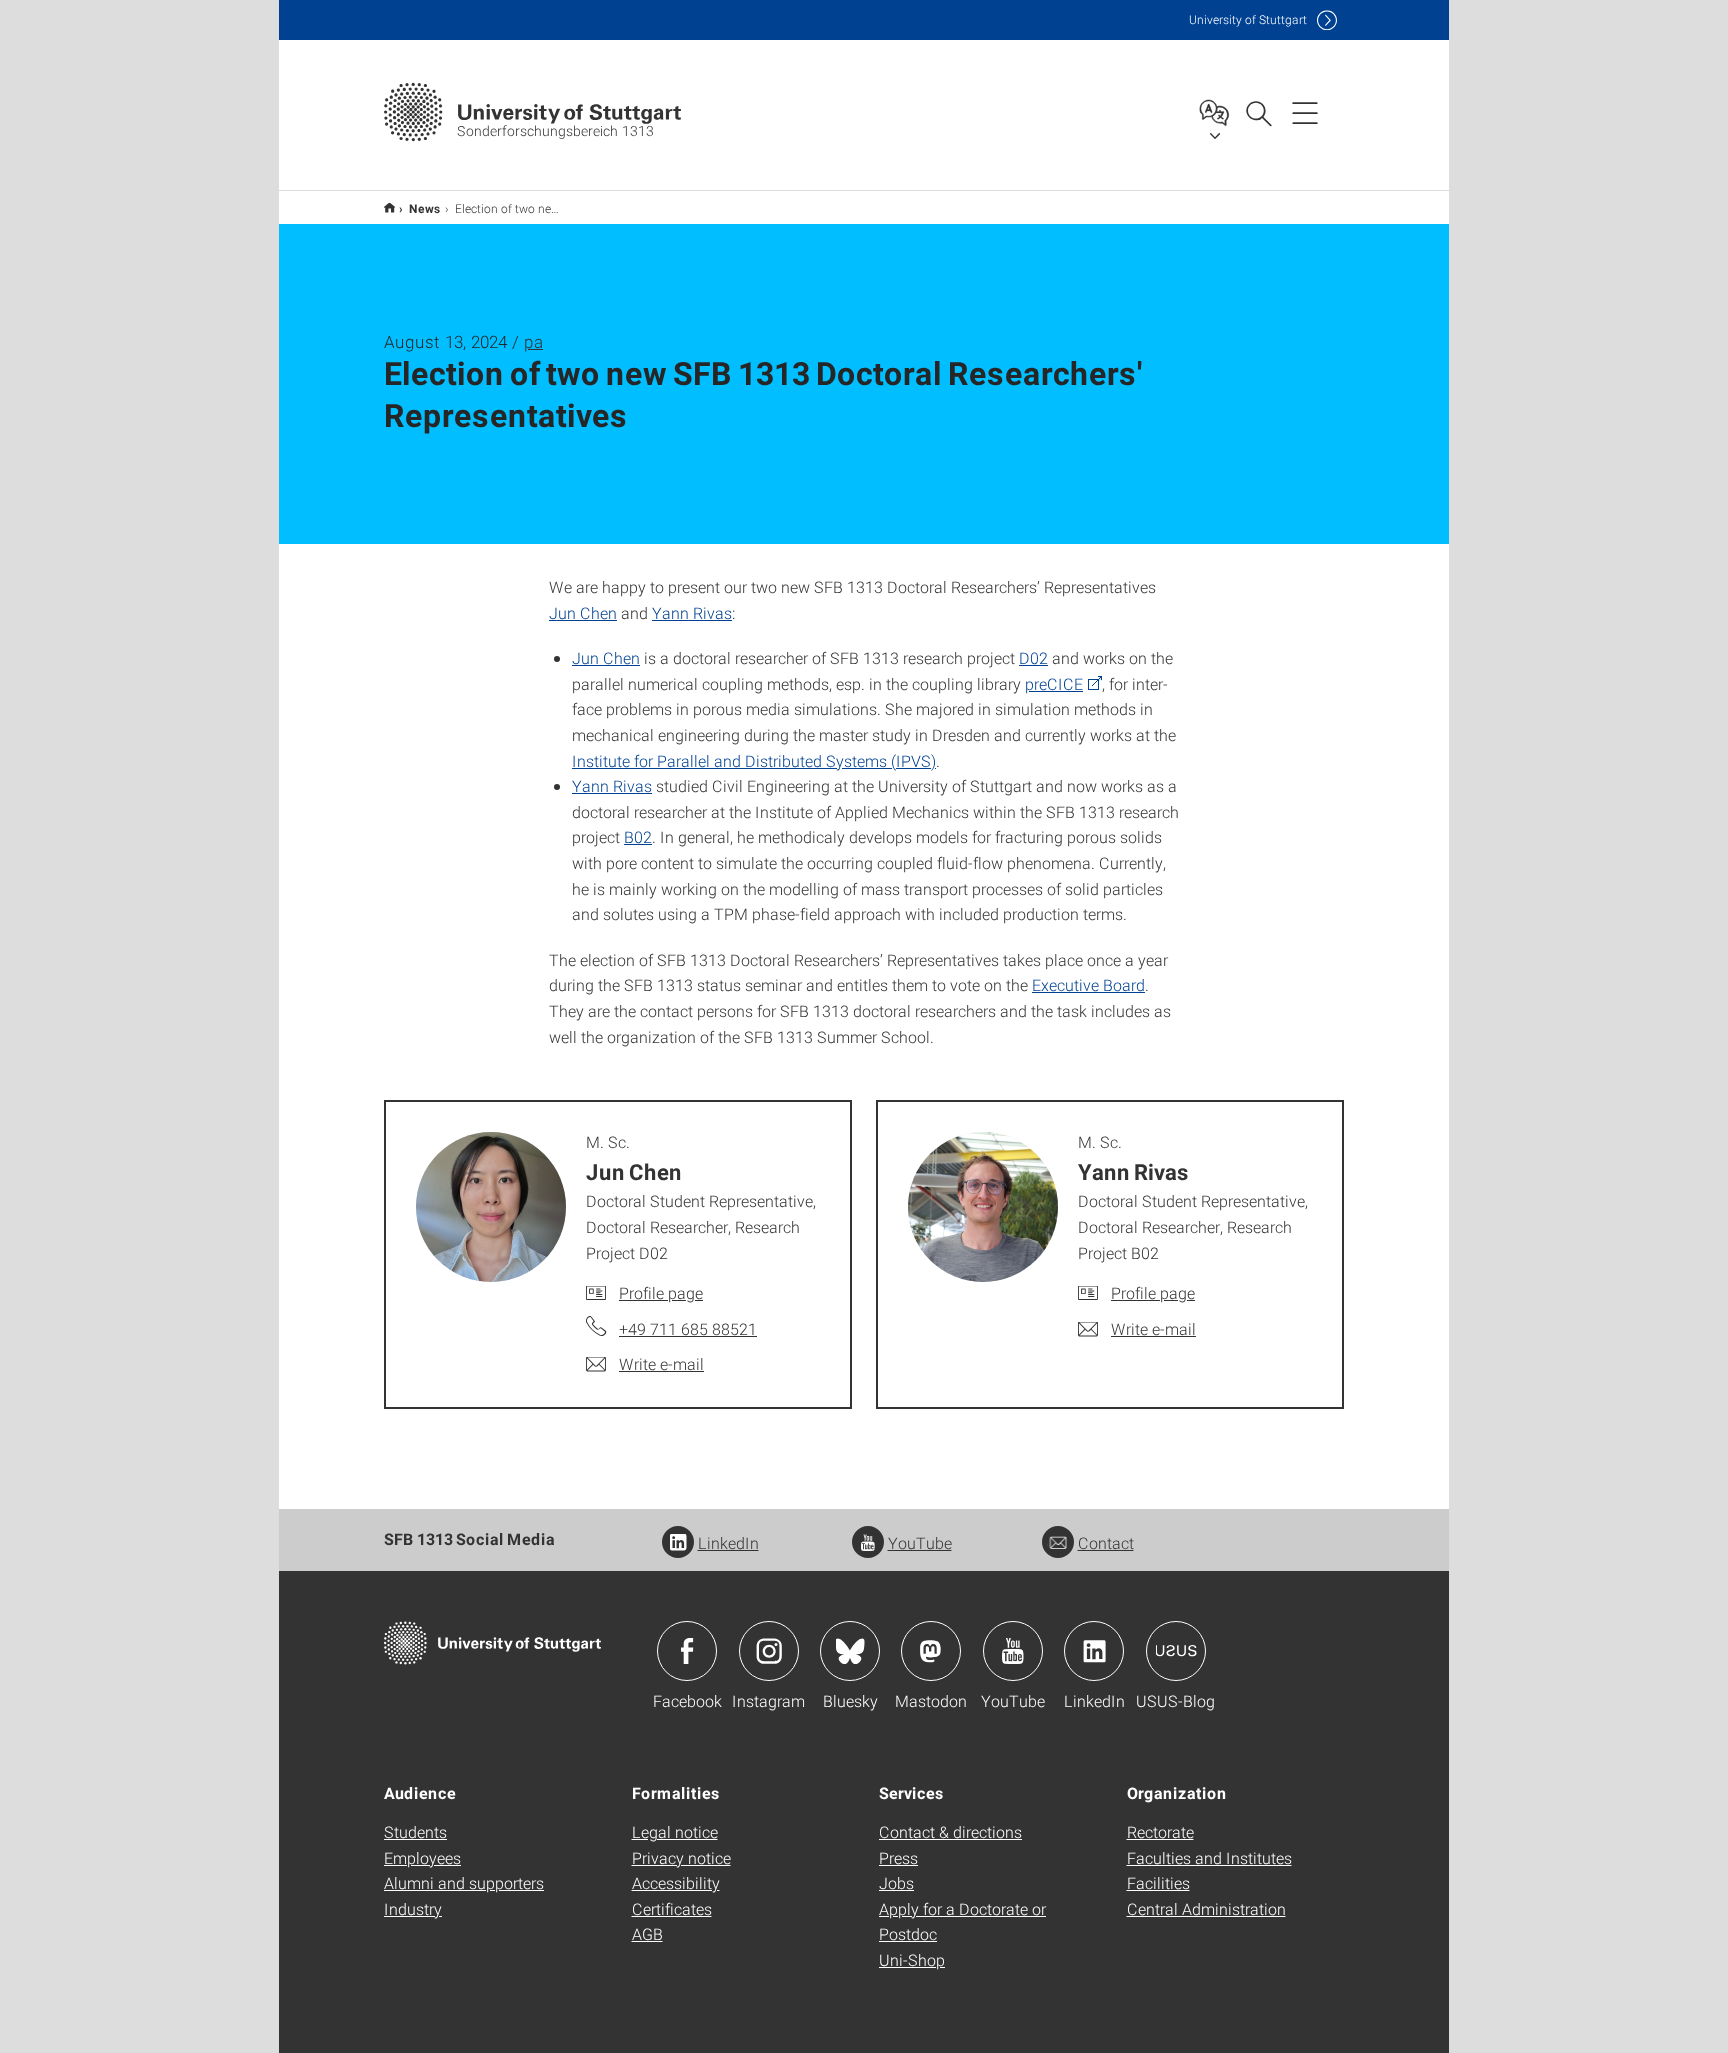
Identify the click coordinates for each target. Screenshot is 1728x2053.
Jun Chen (583, 612)
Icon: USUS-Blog (1176, 1651)
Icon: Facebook (687, 1651)
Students (415, 1831)
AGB (647, 1933)
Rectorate (1160, 1831)
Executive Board (1088, 984)
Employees (422, 1857)
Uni (1248, 19)
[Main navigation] (1305, 112)
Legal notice (675, 1831)
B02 (638, 836)
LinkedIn (728, 1542)
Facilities (1158, 1882)
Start (389, 207)
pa (533, 341)
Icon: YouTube (1013, 1651)
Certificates (672, 1908)
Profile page (661, 1292)
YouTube (920, 1542)
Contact (1106, 1542)
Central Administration (1206, 1908)
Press (898, 1857)
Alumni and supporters (464, 1882)
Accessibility (676, 1882)
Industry (413, 1908)
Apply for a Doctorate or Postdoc (962, 1921)
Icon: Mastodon (931, 1651)
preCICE (1054, 683)
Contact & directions (950, 1831)
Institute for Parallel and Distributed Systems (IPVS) (754, 760)
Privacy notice (681, 1857)
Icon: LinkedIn (1094, 1651)
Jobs (896, 1882)
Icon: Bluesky (850, 1651)
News (425, 208)
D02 (1033, 657)
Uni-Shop (912, 1959)
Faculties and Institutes (1209, 1857)
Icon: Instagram (769, 1651)
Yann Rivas (692, 612)
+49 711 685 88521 (688, 1328)
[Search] (1258, 112)
